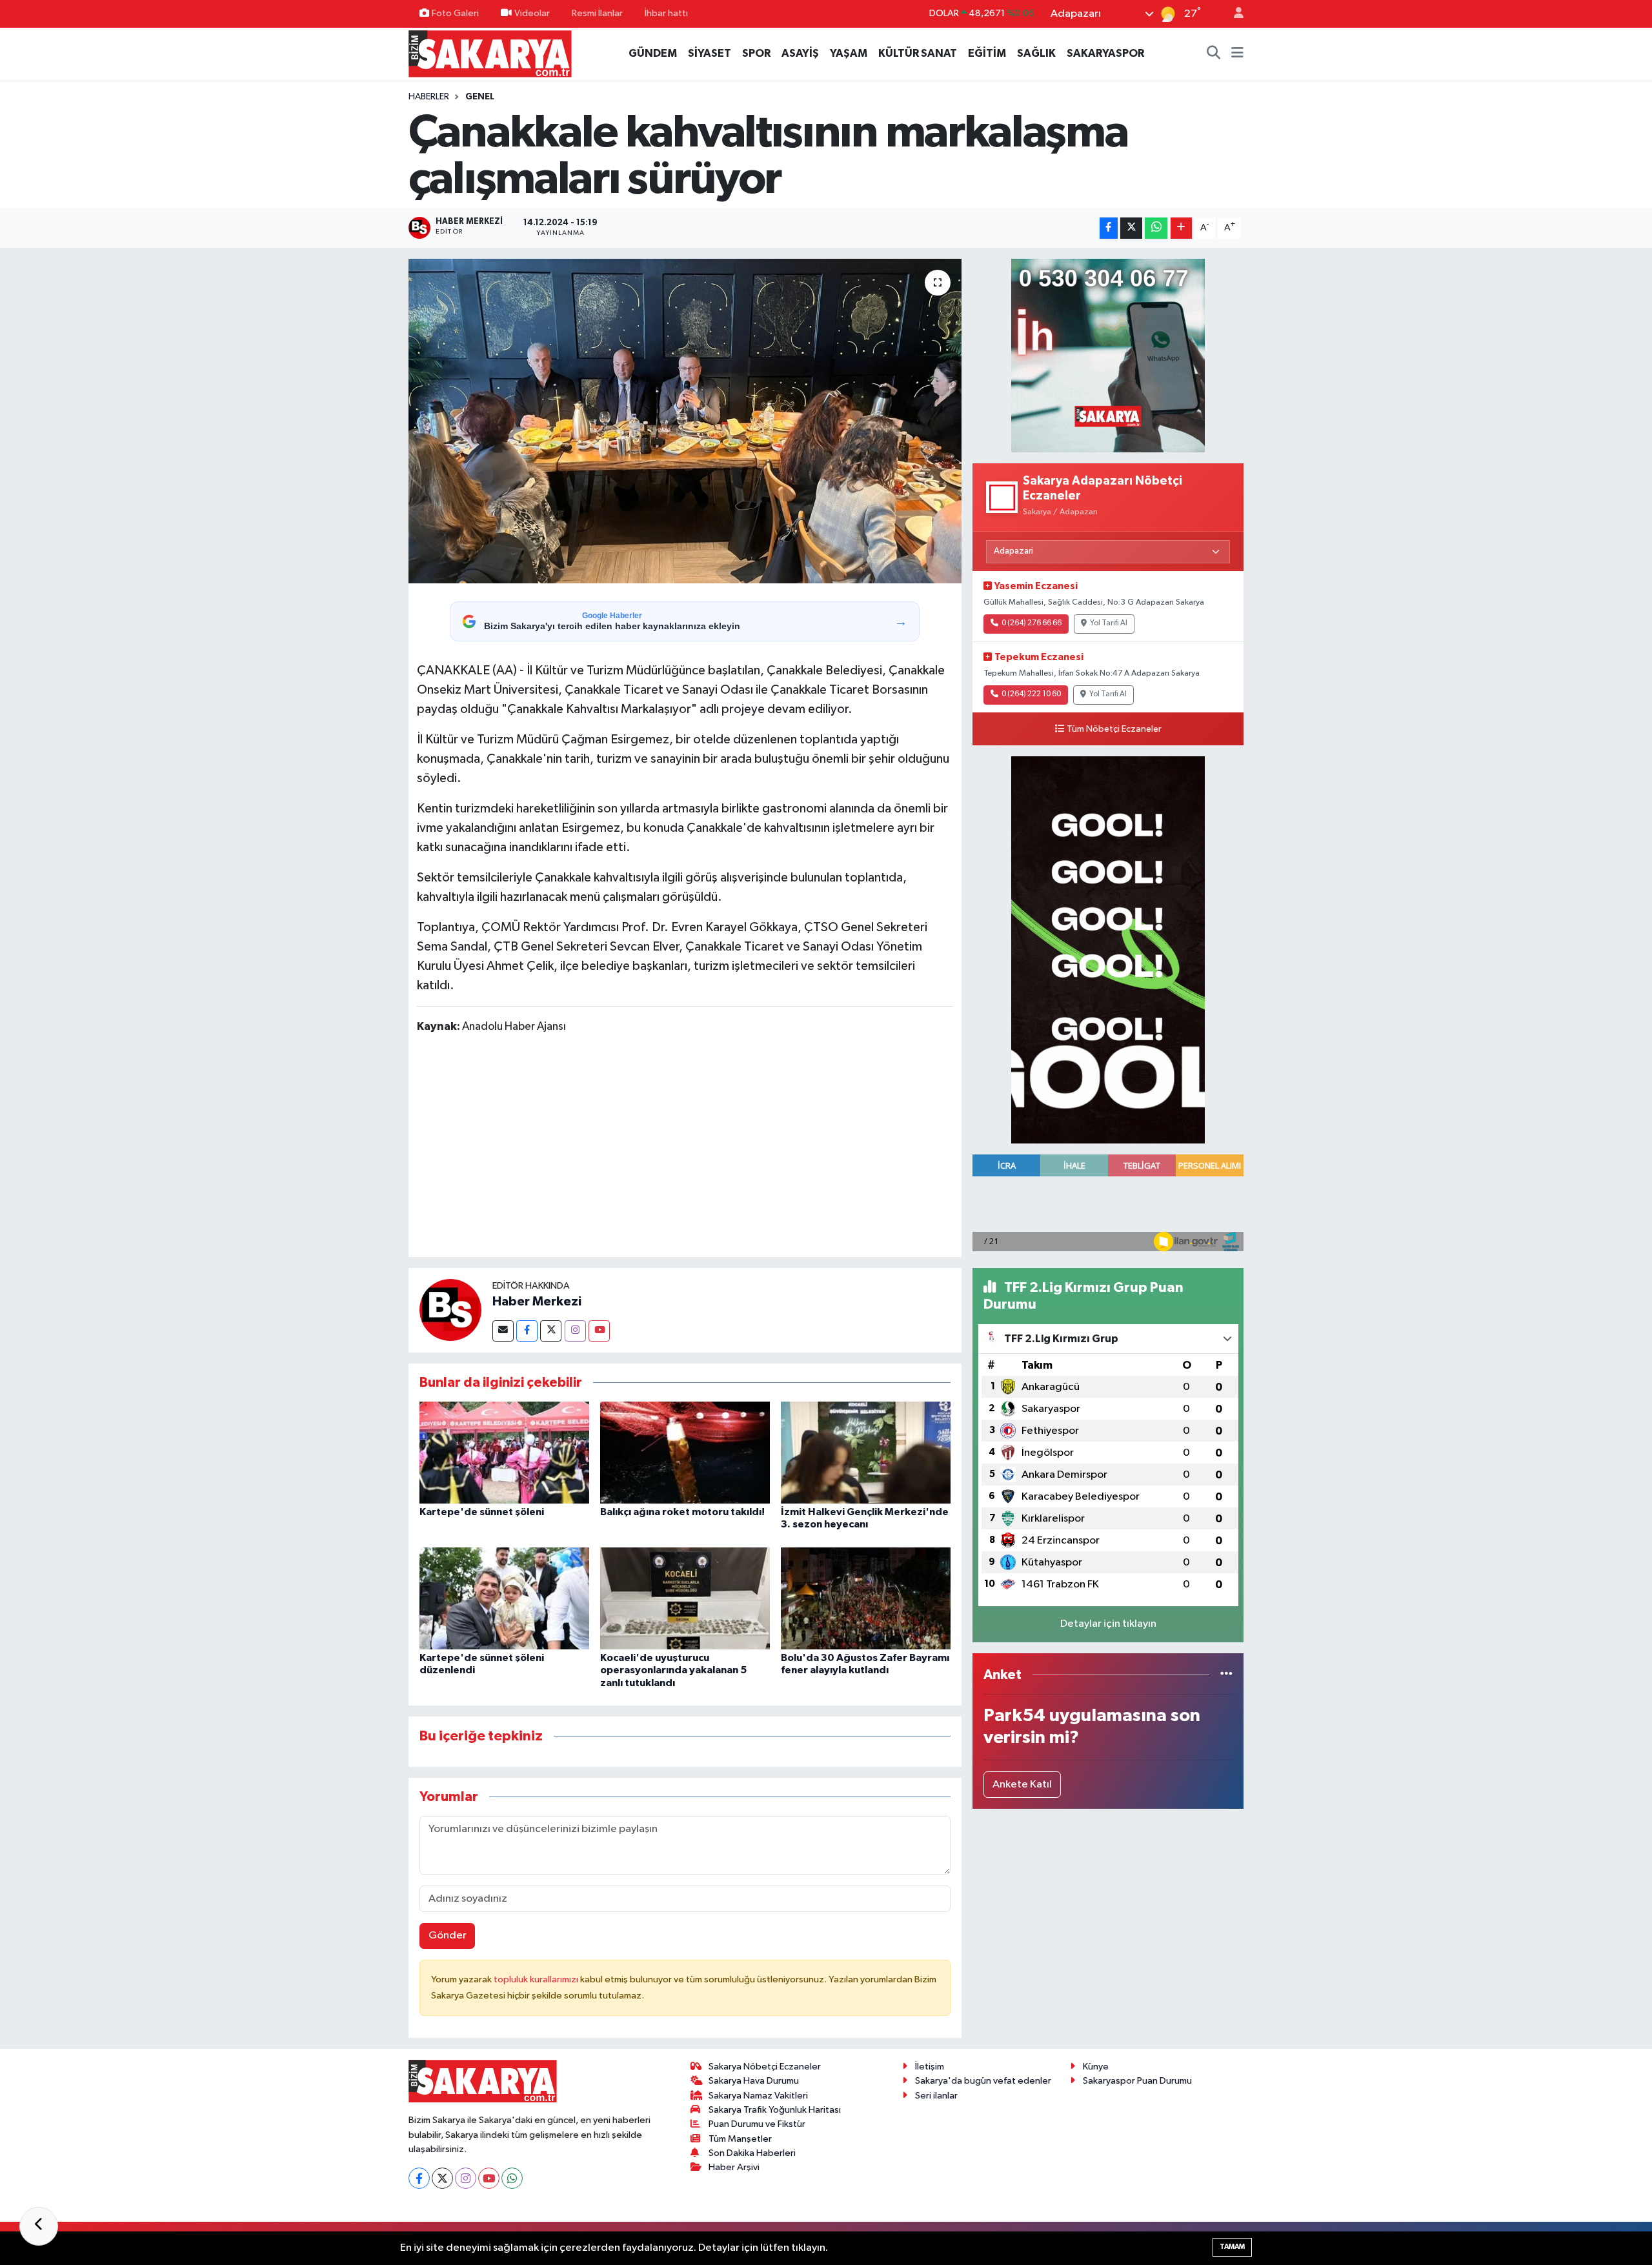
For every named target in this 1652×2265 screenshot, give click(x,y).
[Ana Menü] (1237, 54)
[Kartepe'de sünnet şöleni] (504, 1452)
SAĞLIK (1036, 53)
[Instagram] (575, 1331)
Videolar (532, 13)
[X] (442, 2178)
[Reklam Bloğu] (1108, 356)
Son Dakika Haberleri (752, 2153)
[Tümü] (1226, 1675)
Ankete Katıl (1022, 1785)
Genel (480, 97)
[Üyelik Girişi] (1233, 14)
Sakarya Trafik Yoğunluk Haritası (775, 2110)
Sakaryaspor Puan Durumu (1137, 2081)
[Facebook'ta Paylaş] (1109, 228)
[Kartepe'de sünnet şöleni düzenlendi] (504, 1598)
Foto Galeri (455, 13)
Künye (1096, 2067)
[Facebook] (527, 1331)
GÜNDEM (653, 53)
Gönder (448, 1936)
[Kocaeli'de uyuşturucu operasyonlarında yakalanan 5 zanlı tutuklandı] (685, 1598)
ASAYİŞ (800, 53)
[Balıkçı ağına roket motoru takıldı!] (685, 1452)
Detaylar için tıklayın (1108, 1624)
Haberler (429, 97)
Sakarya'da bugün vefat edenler (983, 2081)
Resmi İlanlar (597, 13)
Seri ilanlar (936, 2096)
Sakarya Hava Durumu (754, 2081)
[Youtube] (599, 1331)
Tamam (1232, 2247)
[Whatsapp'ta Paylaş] (1156, 228)
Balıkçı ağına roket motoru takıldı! (682, 1512)
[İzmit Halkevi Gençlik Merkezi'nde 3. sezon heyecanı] (866, 1452)
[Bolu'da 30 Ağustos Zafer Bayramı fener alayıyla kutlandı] (866, 1598)
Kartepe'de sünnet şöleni (482, 1512)
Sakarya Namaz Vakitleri (758, 2096)
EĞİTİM (987, 53)
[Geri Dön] (39, 2226)
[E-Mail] (503, 1331)
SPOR (756, 53)
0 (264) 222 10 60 (1031, 694)
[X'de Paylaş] (1131, 228)
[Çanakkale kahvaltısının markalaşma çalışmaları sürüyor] (685, 421)
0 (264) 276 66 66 (1032, 623)
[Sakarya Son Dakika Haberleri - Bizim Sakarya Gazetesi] (490, 53)
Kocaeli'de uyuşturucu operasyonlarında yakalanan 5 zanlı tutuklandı (673, 1670)
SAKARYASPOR (1105, 53)
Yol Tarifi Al (1109, 623)
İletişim (930, 2067)
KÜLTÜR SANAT (918, 53)
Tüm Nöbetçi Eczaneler (1114, 729)
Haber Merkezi (537, 1302)
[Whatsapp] (512, 2178)
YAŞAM (849, 53)
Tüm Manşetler (740, 2139)
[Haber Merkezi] (450, 1310)
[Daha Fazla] (1181, 228)
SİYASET (710, 53)
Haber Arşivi (734, 2167)
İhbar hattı (666, 13)
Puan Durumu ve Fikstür (757, 2124)
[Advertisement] (685, 1148)
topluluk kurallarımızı (537, 1979)
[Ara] (1214, 54)
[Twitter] (551, 1331)
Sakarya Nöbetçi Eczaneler (765, 2067)
